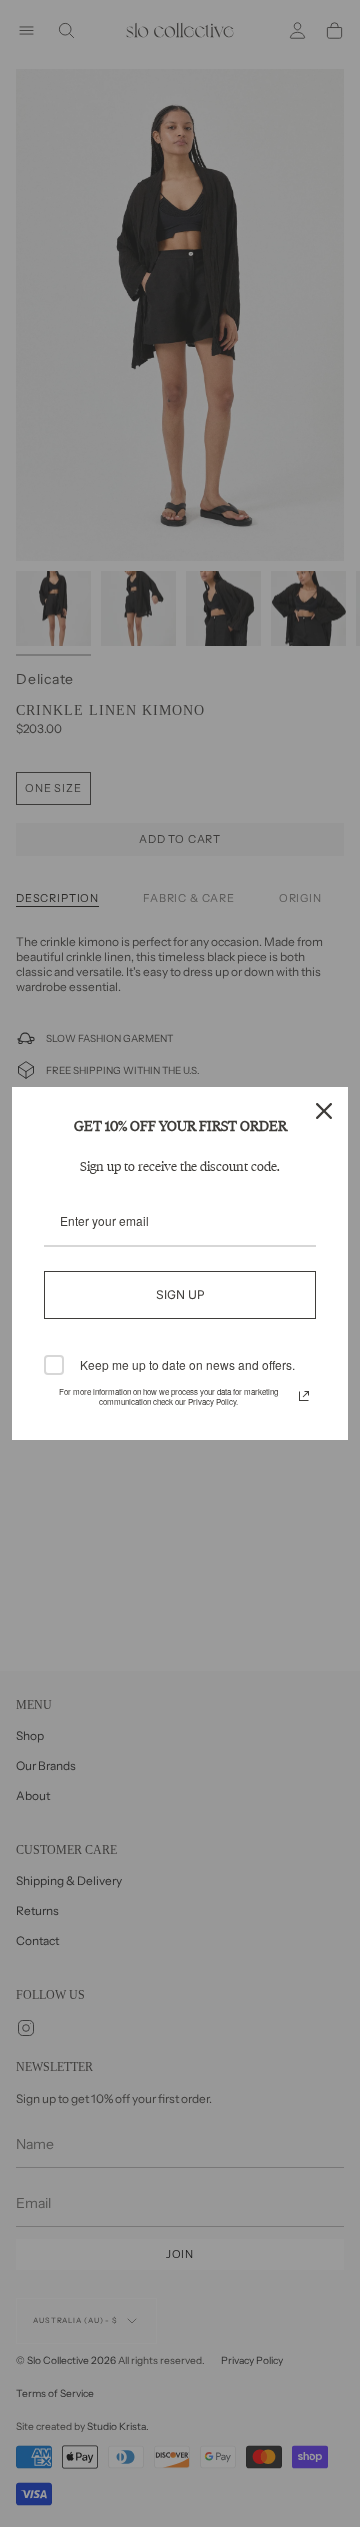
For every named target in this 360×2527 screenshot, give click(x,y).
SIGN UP (180, 1294)
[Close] (324, 1111)
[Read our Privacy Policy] (304, 1396)
